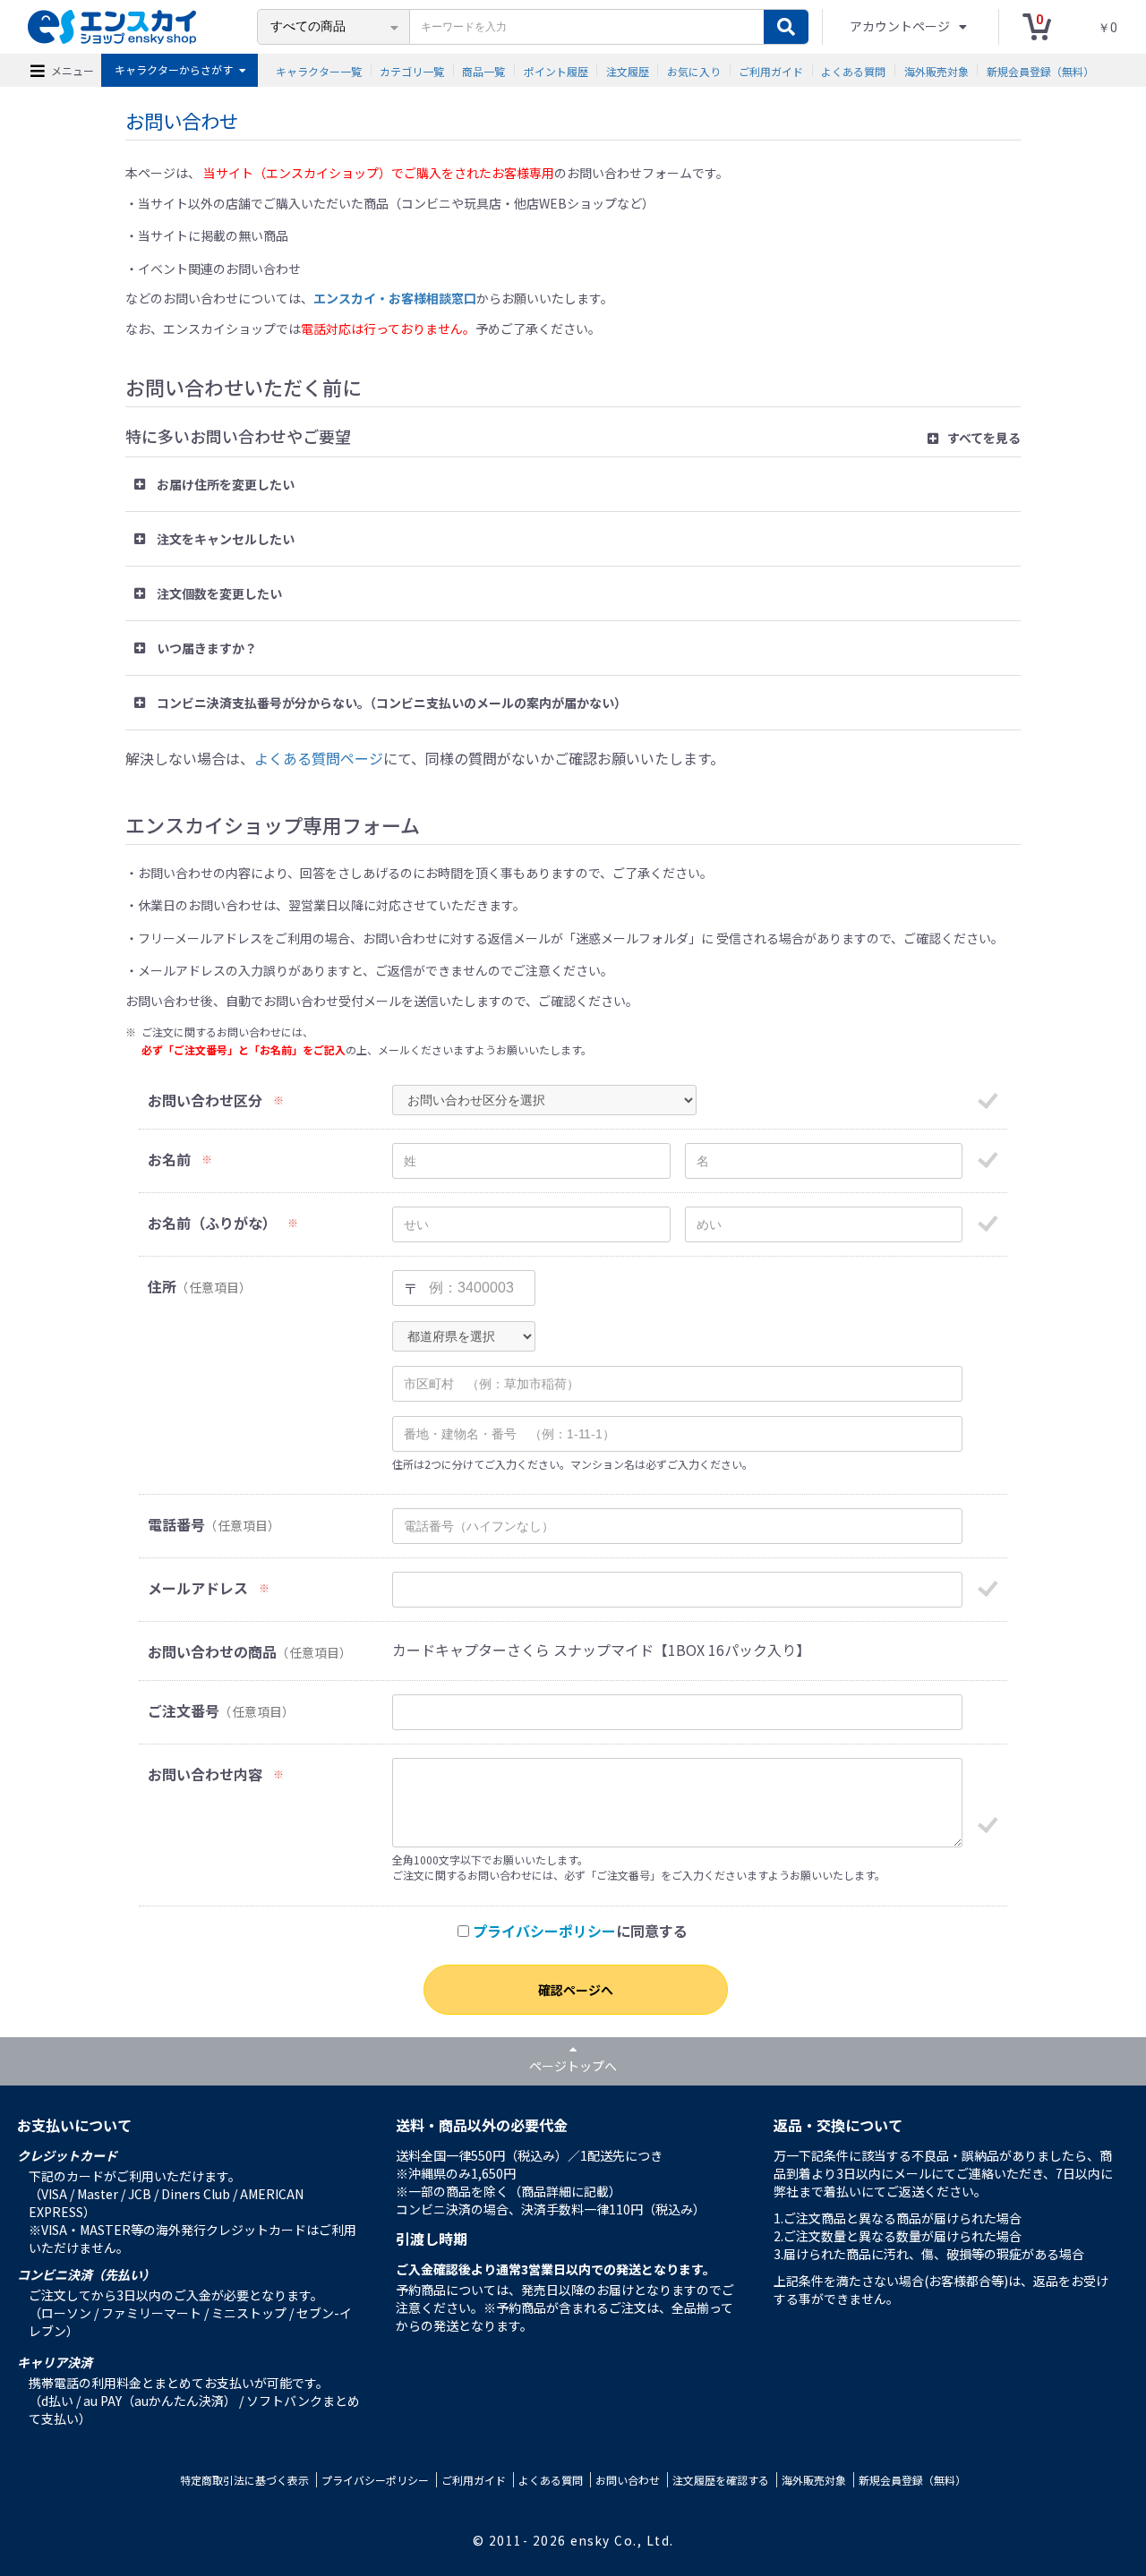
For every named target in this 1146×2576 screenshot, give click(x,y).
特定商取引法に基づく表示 (244, 2480)
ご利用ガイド (771, 70)
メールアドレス (198, 1588)
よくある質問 (853, 70)
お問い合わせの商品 (212, 1652)
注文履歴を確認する (721, 2480)
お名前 (169, 1160)
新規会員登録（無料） (1040, 70)
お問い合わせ (628, 2480)
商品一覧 (483, 70)
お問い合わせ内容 (205, 1774)
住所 (162, 1287)
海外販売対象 (936, 70)
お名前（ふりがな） (212, 1223)
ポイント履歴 (556, 70)
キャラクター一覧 (319, 70)
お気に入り (694, 70)
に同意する (580, 1931)
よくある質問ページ (319, 758)
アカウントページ (901, 26)
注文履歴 (628, 70)
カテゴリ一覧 (412, 70)
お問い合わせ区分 (205, 1100)
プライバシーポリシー (544, 1931)
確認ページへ (576, 1990)
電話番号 (176, 1525)
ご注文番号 (184, 1711)
